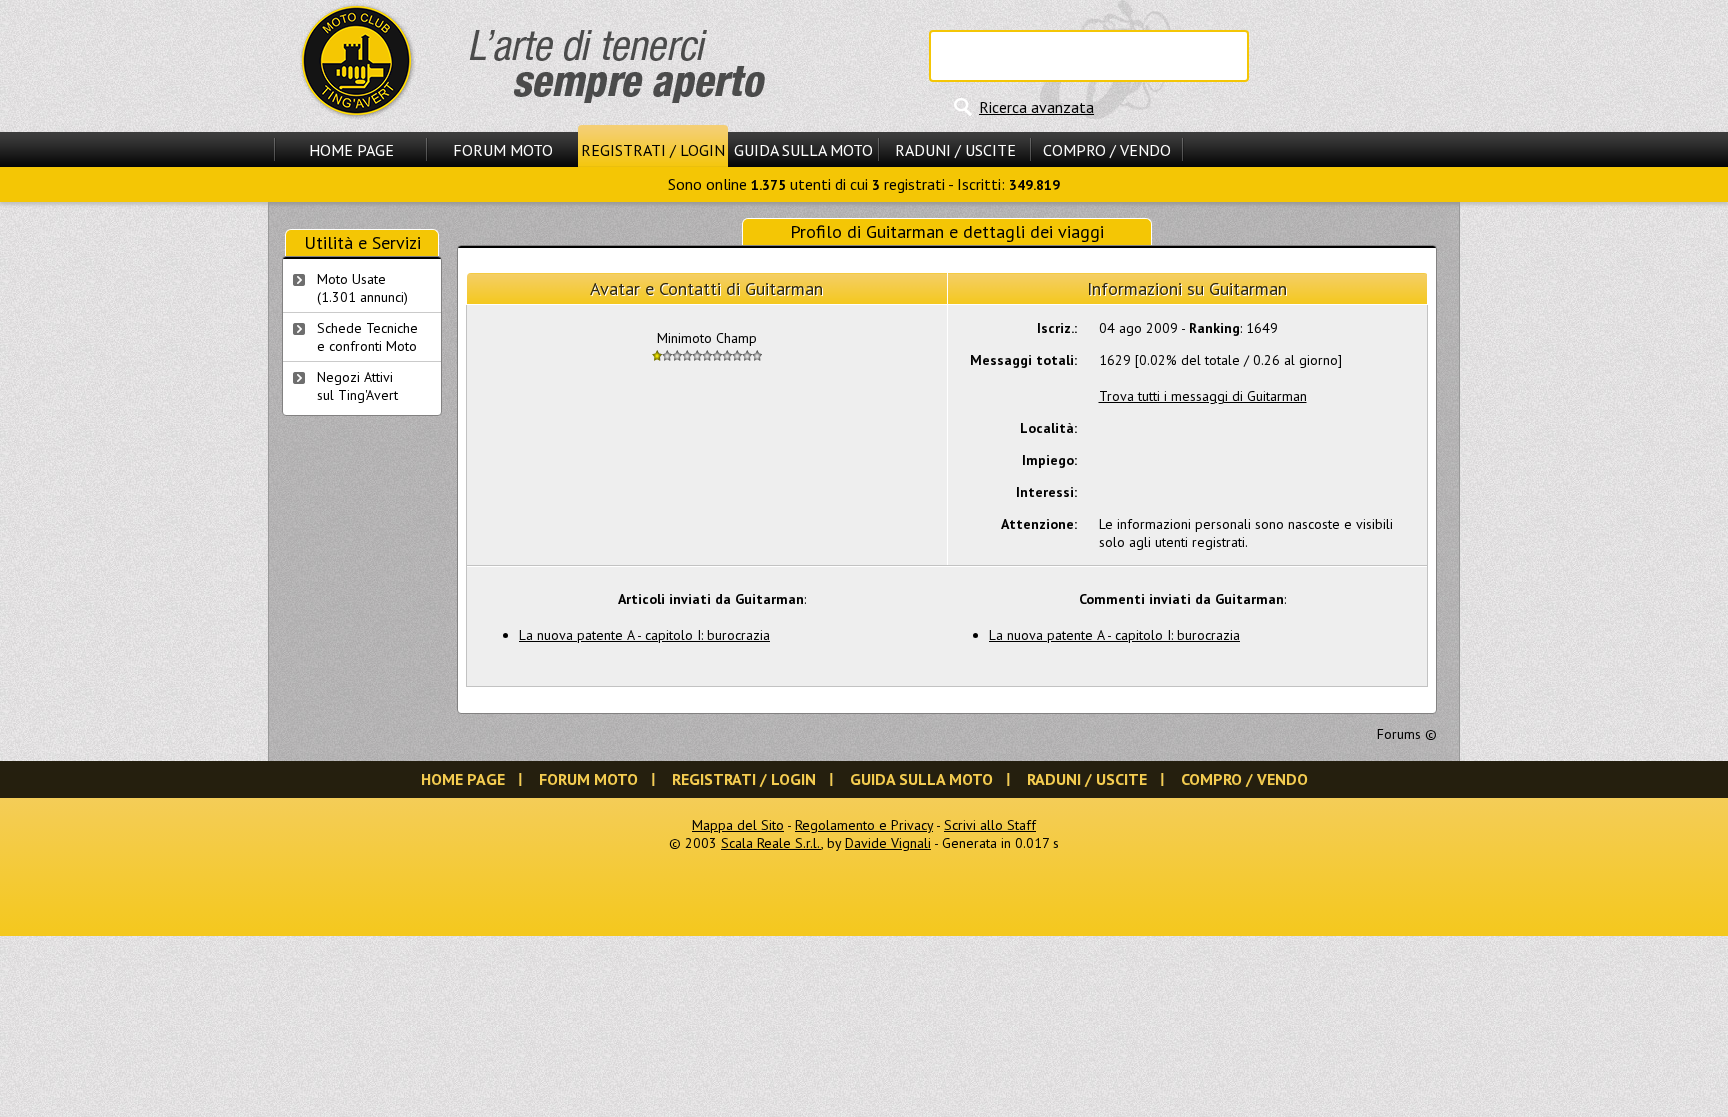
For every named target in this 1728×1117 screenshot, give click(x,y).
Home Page (351, 150)
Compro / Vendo (1107, 150)
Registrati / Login (653, 150)
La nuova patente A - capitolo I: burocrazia (644, 635)
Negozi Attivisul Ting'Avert (357, 386)
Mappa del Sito (738, 825)
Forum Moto (503, 150)
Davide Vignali (888, 843)
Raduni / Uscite (955, 150)
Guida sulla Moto (803, 150)
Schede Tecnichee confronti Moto (367, 337)
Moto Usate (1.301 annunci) (362, 288)
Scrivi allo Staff (990, 825)
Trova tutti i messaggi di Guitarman (1203, 396)
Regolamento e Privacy (864, 825)
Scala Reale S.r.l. (771, 843)
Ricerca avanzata (1036, 107)
